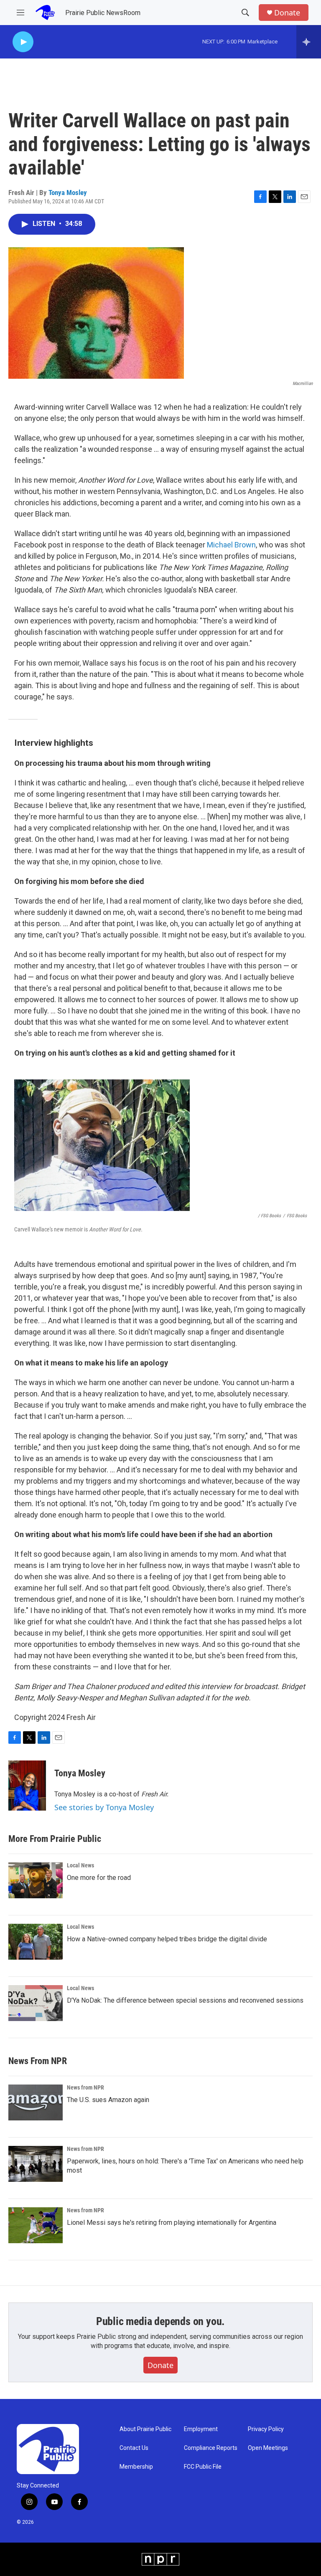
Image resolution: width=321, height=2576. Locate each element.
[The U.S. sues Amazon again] (36, 2102)
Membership (136, 2467)
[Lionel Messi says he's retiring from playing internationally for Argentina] (36, 2225)
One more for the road (99, 1878)
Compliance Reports (211, 2448)
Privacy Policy (266, 2429)
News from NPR (85, 2087)
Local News (80, 1865)
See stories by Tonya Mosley (104, 1807)
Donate (287, 13)
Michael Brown (231, 545)
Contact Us (134, 2448)
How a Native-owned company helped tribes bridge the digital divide (167, 1939)
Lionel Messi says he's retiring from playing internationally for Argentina (172, 2223)
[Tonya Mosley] (27, 1786)
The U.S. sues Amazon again (108, 2100)
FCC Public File (203, 2467)
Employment (201, 2429)
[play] (23, 42)
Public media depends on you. (160, 2321)
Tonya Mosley (68, 193)
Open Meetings (268, 2448)
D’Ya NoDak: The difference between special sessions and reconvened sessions (185, 2000)
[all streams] (309, 42)
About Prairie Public (145, 2429)
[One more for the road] (36, 1880)
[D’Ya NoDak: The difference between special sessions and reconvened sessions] (36, 2003)
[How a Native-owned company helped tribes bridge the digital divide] (36, 1942)
